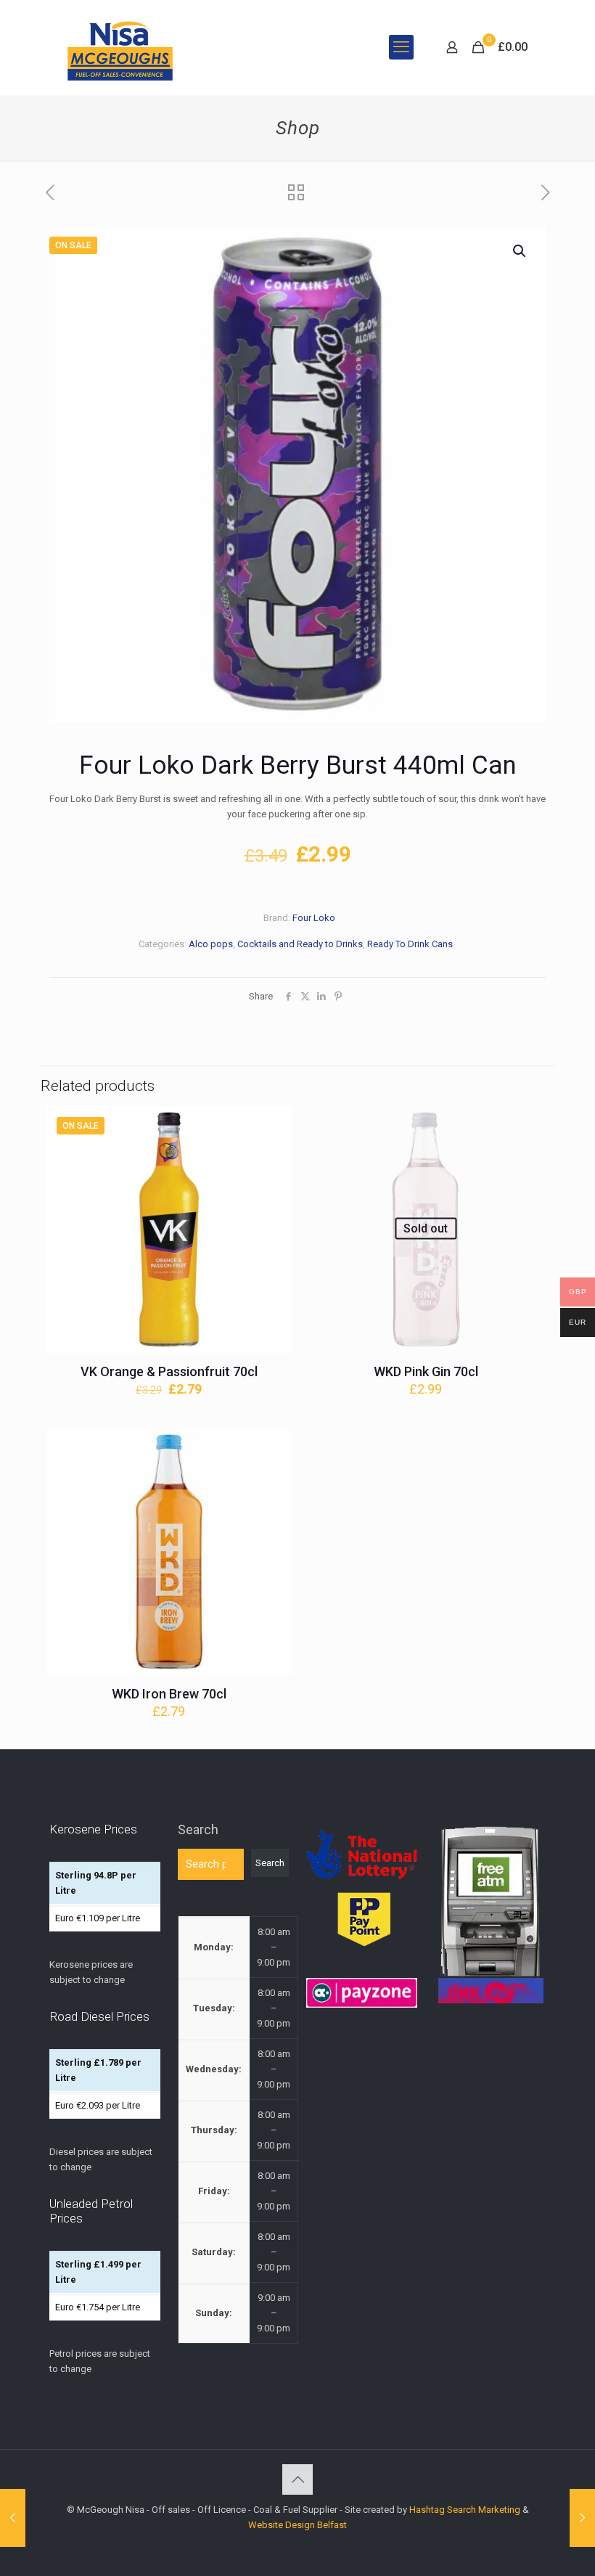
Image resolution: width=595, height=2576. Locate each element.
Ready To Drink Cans (410, 944)
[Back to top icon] (297, 2479)
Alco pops (211, 944)
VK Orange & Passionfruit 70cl (169, 1371)
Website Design (282, 2525)
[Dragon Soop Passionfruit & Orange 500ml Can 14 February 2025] (13, 2518)
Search (198, 1829)
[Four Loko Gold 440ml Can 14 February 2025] (582, 2518)
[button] (520, 251)
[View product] (272, 1158)
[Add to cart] (272, 1127)
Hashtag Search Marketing (465, 2510)
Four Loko (314, 918)
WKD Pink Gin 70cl (426, 1371)
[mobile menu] (401, 47)
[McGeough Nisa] (120, 47)
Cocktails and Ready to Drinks (300, 944)
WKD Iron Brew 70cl (169, 1694)
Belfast (332, 2525)
